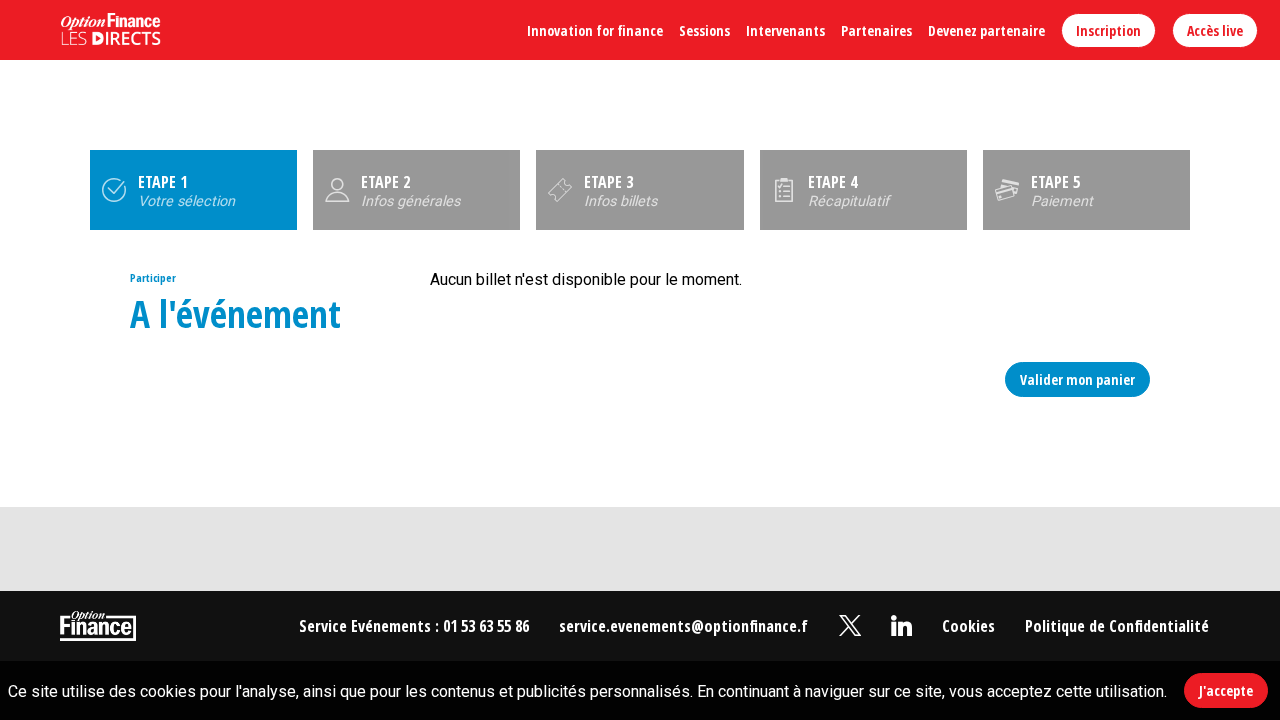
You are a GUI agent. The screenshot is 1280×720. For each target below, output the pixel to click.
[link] (595, 30)
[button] (1108, 30)
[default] (968, 626)
